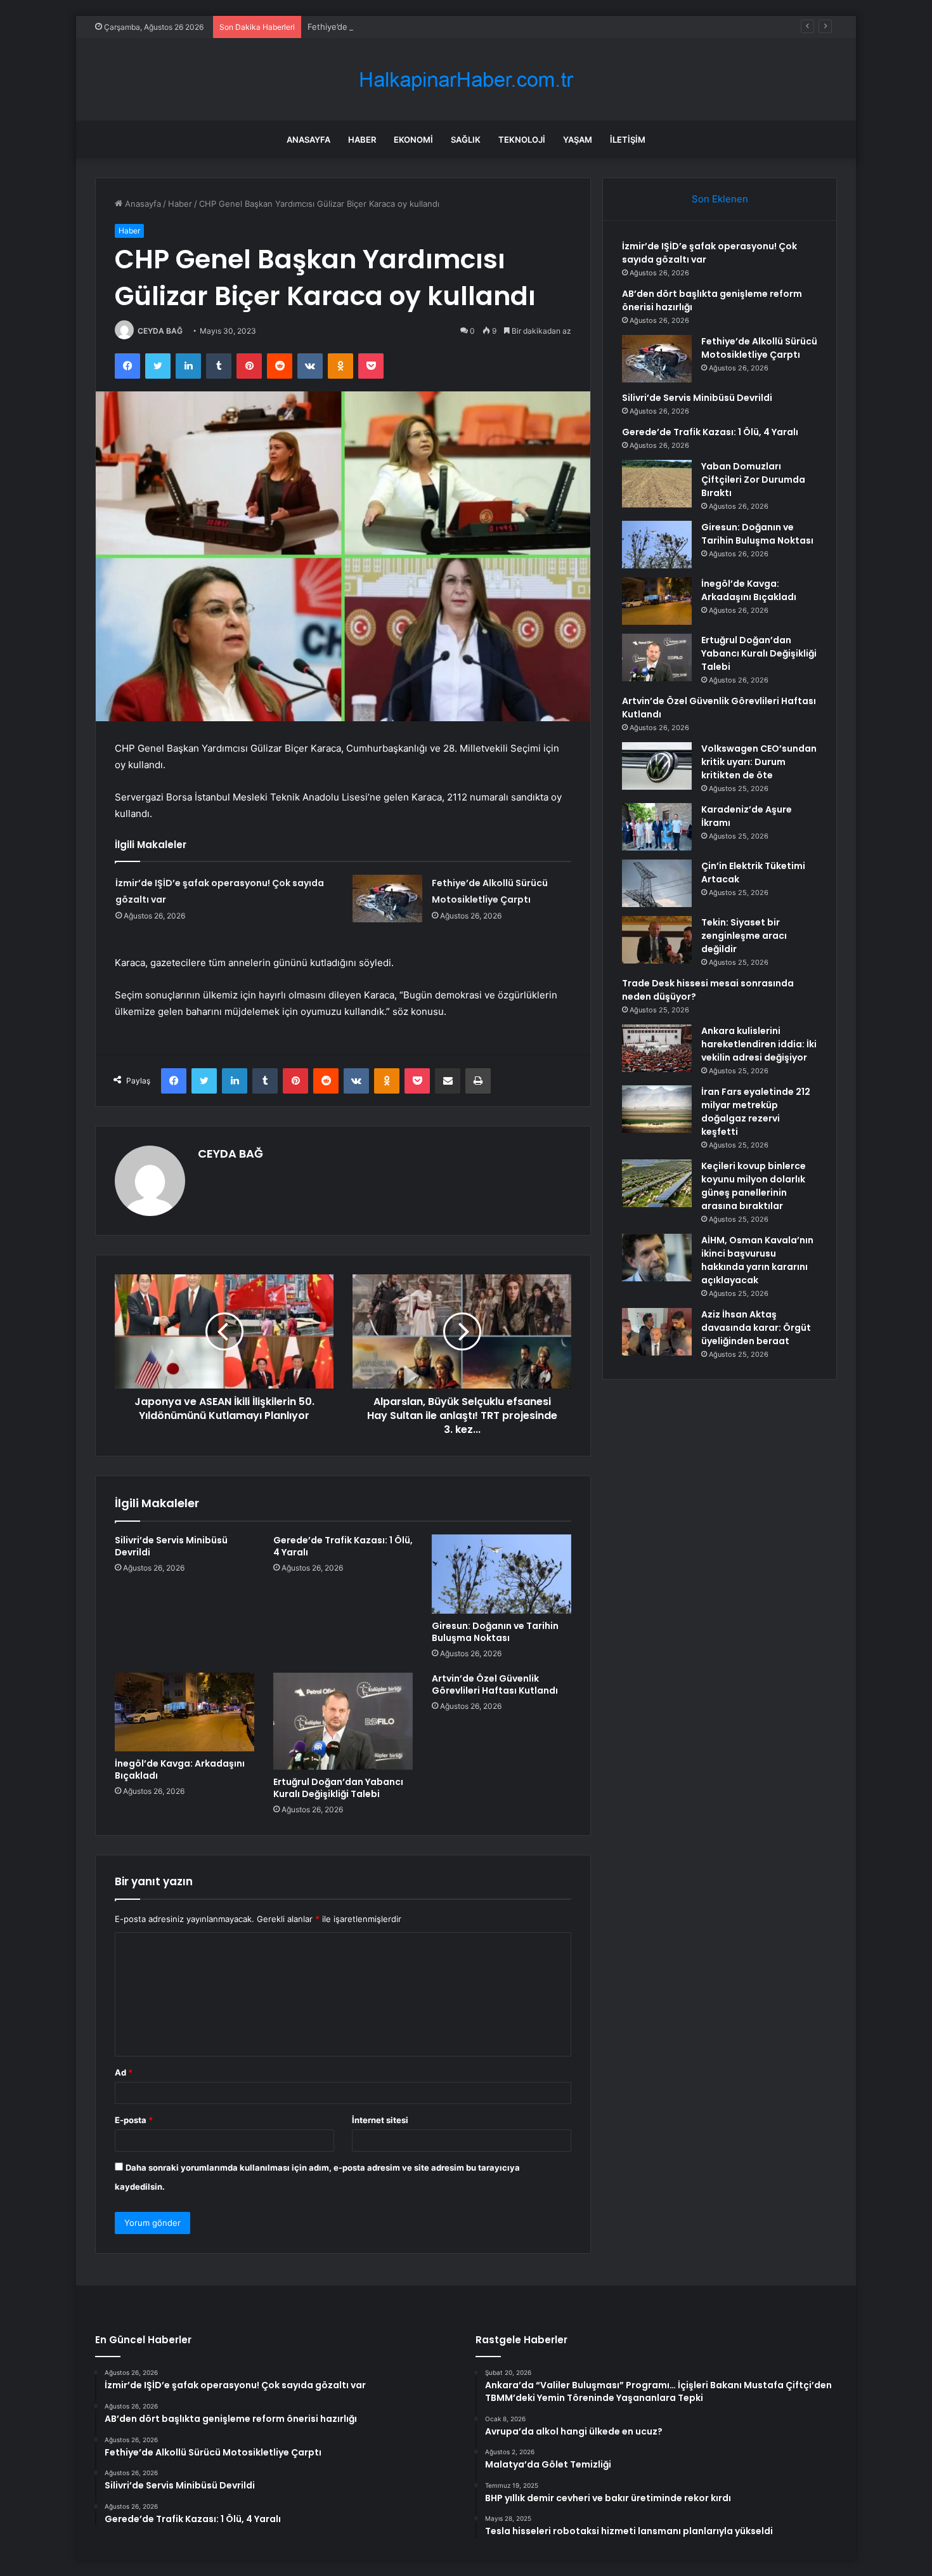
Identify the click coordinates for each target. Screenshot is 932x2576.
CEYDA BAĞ (160, 331)
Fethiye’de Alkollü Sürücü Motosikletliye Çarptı (399, 27)
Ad (124, 2072)
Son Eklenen (720, 199)
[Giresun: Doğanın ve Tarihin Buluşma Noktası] (502, 1574)
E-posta (134, 2120)
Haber (362, 140)
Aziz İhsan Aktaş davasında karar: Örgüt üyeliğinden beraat (756, 1328)
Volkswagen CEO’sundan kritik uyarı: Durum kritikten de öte (759, 762)
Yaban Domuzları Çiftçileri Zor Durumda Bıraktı (753, 480)
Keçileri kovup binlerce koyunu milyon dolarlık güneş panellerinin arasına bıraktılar (754, 1186)
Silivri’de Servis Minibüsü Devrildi (171, 1546)
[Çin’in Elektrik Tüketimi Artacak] (657, 883)
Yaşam (578, 140)
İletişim (628, 140)
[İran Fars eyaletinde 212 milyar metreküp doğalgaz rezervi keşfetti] (657, 1109)
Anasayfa (308, 140)
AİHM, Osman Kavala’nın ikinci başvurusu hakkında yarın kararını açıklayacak (757, 1260)
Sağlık (466, 140)
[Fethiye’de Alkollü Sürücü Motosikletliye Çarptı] (387, 899)
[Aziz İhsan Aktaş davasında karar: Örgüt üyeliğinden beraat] (657, 1332)
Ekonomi (413, 140)
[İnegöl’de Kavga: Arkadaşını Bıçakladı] (184, 1712)
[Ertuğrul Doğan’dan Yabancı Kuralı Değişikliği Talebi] (343, 1721)
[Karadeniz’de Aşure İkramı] (657, 827)
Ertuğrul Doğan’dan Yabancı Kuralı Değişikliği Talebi (338, 1788)
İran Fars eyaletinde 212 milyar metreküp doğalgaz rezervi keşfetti (756, 1112)
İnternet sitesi (380, 2120)
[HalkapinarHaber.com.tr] (466, 80)
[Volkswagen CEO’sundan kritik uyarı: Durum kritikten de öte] (657, 766)
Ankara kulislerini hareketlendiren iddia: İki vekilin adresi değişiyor (759, 1044)
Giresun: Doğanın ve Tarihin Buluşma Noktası (495, 1632)
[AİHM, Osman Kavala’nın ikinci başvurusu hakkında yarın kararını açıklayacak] (657, 1258)
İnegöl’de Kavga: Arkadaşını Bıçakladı (180, 1769)
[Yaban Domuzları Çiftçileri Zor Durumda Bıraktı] (657, 484)
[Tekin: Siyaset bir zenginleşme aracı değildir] (657, 940)
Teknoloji (522, 140)
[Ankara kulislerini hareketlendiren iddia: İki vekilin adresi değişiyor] (657, 1048)
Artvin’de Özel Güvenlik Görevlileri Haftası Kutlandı (495, 1684)
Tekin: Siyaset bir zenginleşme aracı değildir (744, 936)
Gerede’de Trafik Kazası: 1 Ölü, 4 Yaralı (343, 1546)
